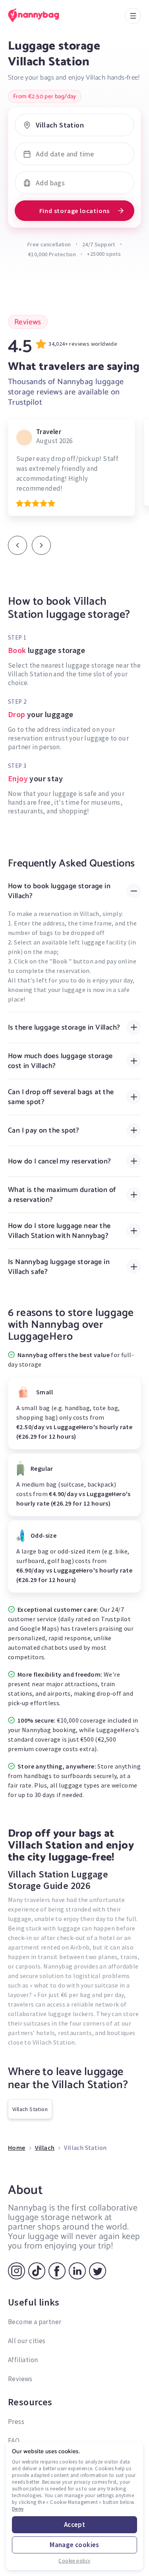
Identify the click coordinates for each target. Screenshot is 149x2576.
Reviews (20, 2379)
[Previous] (17, 545)
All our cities (27, 2341)
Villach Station (30, 2109)
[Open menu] (133, 16)
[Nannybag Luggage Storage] (42, 15)
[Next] (41, 545)
